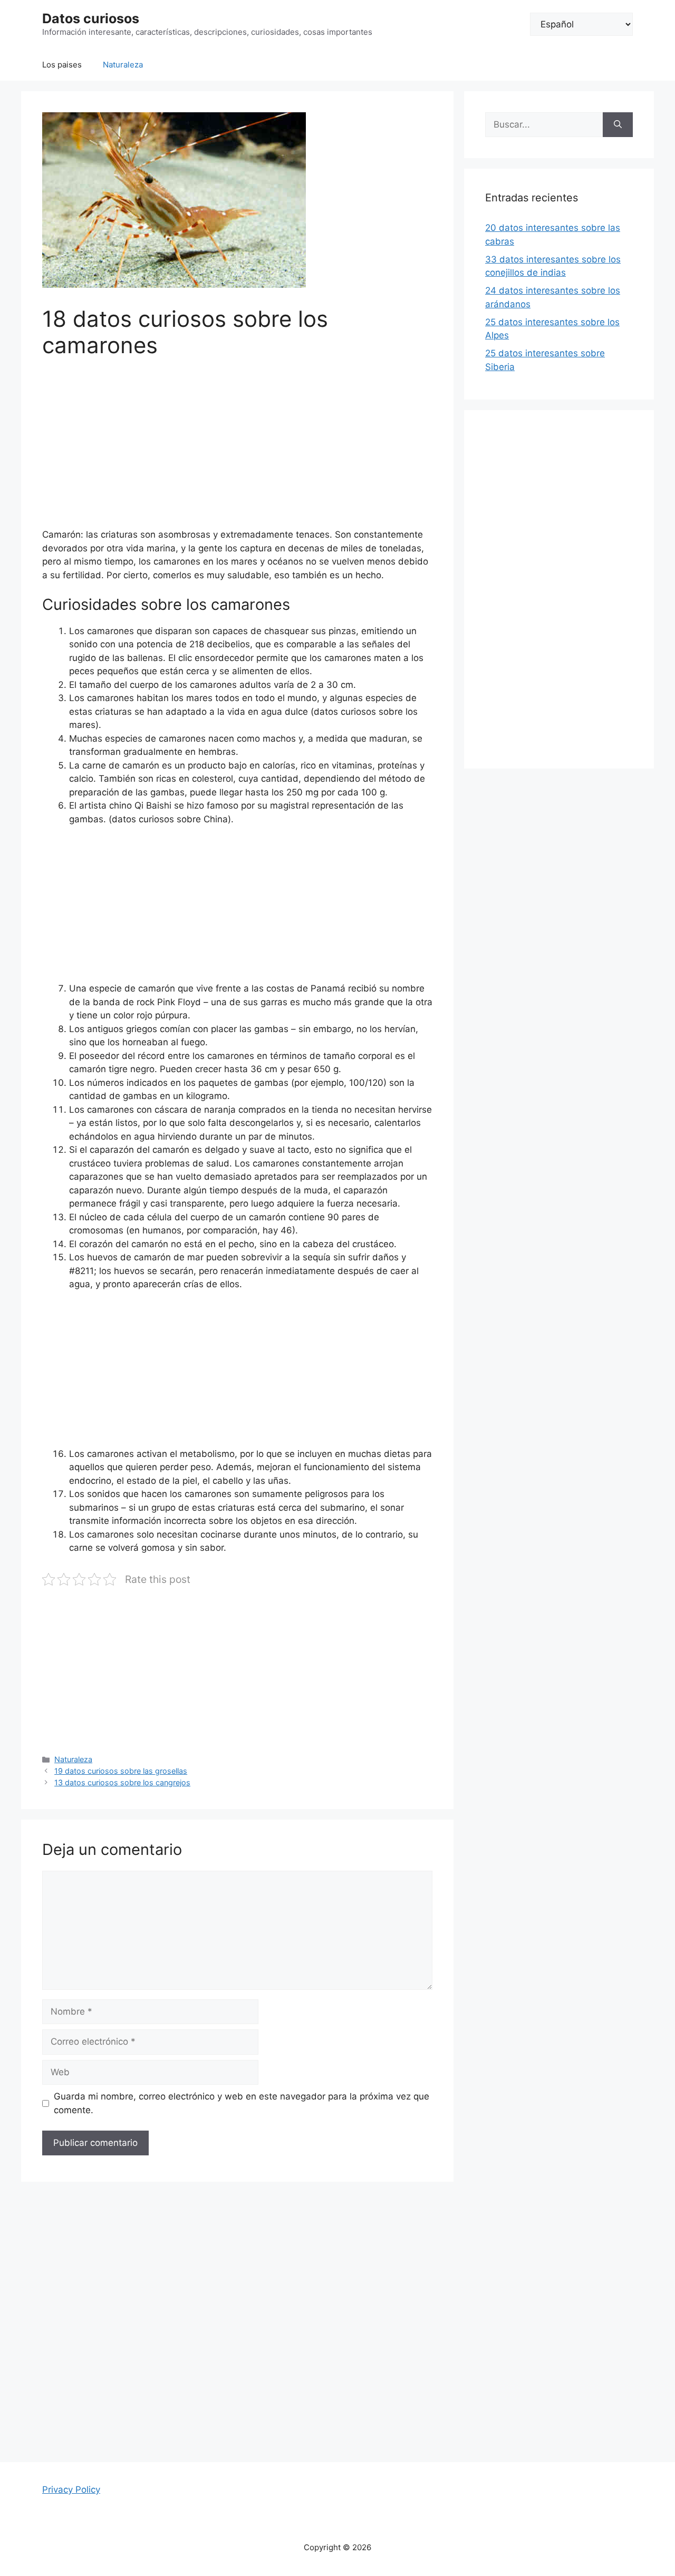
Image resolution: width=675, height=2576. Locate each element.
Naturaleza (123, 65)
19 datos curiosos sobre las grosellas (121, 1771)
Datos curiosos (91, 18)
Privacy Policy (71, 2490)
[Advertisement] (237, 450)
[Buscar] (618, 125)
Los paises (62, 65)
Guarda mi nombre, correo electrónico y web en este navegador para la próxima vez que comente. (242, 2103)
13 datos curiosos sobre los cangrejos (122, 1782)
